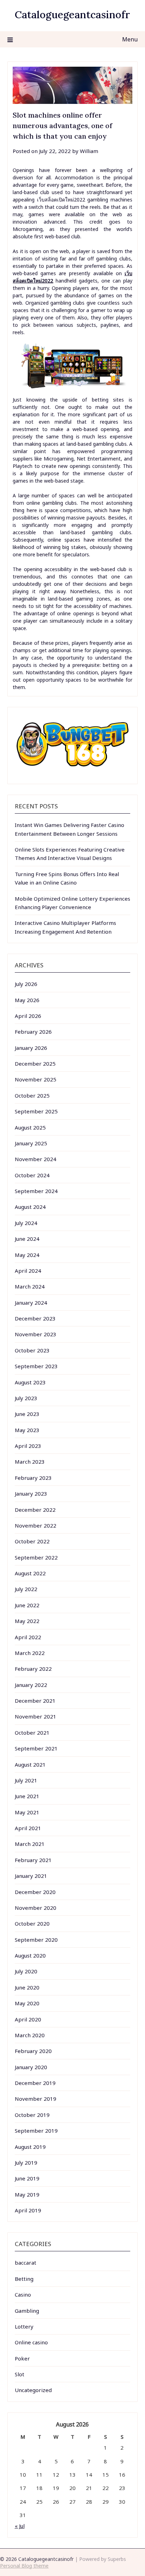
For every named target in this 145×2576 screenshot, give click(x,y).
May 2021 (27, 1812)
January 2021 (31, 1876)
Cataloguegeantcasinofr (72, 15)
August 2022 (30, 1573)
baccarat (26, 2263)
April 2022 (28, 1637)
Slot (20, 2374)
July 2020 (26, 1971)
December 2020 (35, 1892)
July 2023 (26, 1398)
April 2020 (28, 2019)
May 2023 (27, 1430)
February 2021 (33, 1860)
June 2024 (27, 1239)
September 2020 (36, 1940)
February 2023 (33, 1478)
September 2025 (36, 1111)
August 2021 (30, 1764)
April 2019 (28, 2210)
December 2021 (35, 1701)
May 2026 (27, 1000)
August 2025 (30, 1127)
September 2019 (36, 2131)
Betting (24, 2279)
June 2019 (27, 2178)
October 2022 (32, 1541)
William (89, 151)
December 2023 (35, 1318)
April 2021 (28, 1828)
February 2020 (33, 2051)
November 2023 (36, 1334)
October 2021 (32, 1733)
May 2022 (27, 1621)
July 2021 (26, 1780)
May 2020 (27, 2003)
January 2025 (31, 1143)
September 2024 (36, 1191)
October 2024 (32, 1175)
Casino (23, 2294)
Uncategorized (33, 2390)
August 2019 (30, 2147)
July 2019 (26, 2163)
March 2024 (30, 1286)
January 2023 (31, 1494)
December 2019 (35, 2083)
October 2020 (32, 1923)
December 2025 (35, 1064)
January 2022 (31, 1685)
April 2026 (28, 1016)
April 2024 (28, 1271)
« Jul (20, 2526)
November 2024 (36, 1159)
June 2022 (27, 1605)
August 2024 (30, 1207)
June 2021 (27, 1796)
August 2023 (30, 1382)
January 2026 (31, 1048)
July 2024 (26, 1223)
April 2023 (28, 1446)
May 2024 (27, 1255)
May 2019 (27, 2194)
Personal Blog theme (24, 2566)
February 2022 (33, 1669)
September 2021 (36, 1748)
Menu (130, 39)
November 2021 (36, 1716)
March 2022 (30, 1653)
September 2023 (36, 1366)
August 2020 (30, 1955)
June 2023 (27, 1414)
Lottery (24, 2326)
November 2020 (36, 1908)
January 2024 (31, 1303)
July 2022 (26, 1589)
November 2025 (36, 1079)
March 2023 (30, 1462)
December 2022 (35, 1510)
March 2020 (30, 2035)
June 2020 (27, 1987)
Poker (22, 2358)
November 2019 (36, 2099)
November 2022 (36, 1525)
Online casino (31, 2342)
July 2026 (26, 984)
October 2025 (32, 1095)
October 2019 (32, 2115)
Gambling (27, 2311)
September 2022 (36, 1557)
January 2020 (31, 2067)
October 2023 (32, 1350)
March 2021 (30, 1844)
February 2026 (33, 1032)
